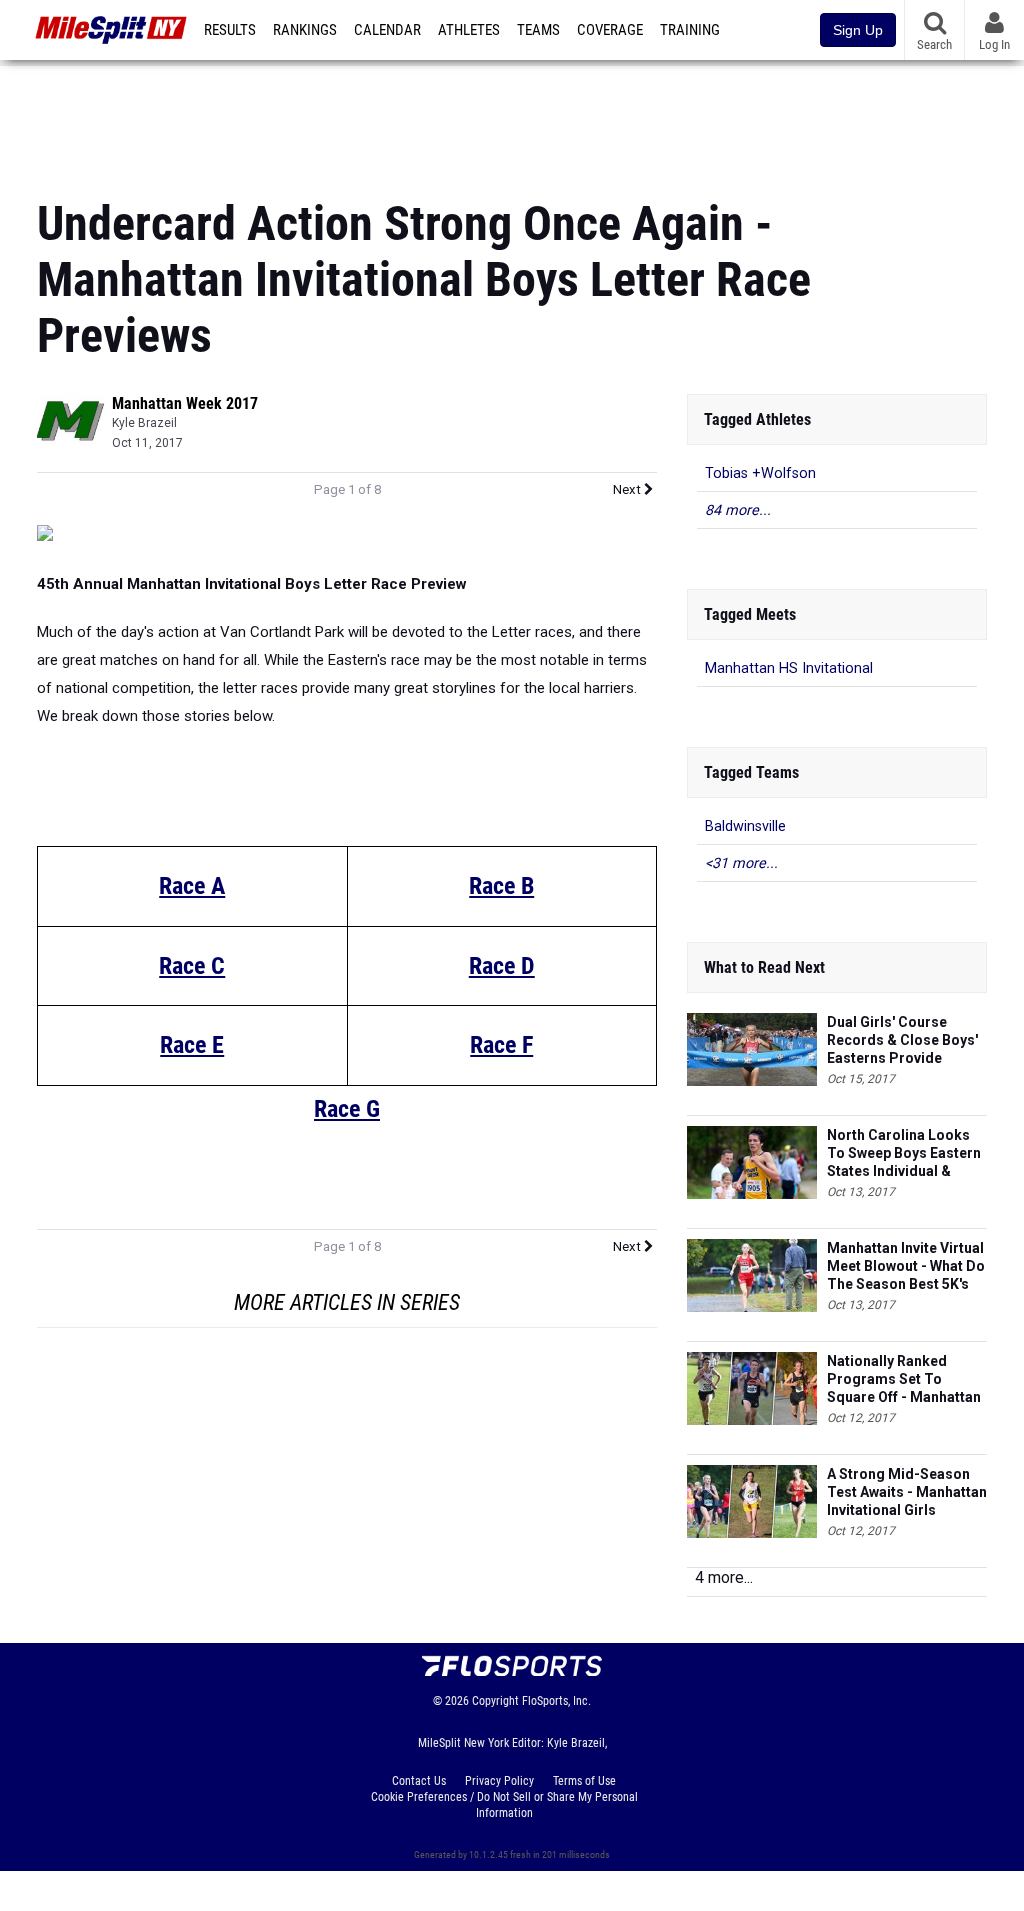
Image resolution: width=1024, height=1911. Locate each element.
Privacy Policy (499, 1781)
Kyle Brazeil (144, 423)
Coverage (610, 30)
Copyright (495, 1701)
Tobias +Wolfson (760, 473)
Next (628, 489)
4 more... (724, 1577)
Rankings (305, 30)
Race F (501, 1045)
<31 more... (741, 863)
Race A (192, 886)
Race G (347, 1109)
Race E (192, 1045)
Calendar (387, 30)
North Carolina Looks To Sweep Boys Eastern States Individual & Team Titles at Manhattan (904, 1153)
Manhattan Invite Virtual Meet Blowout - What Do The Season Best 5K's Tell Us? (906, 1266)
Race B (501, 886)
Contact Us (419, 1781)
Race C (192, 966)
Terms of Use (584, 1781)
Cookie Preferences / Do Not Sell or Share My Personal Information (504, 1805)
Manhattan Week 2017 (185, 403)
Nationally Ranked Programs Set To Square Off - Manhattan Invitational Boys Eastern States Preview (904, 1379)
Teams (538, 30)
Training (690, 30)
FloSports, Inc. (556, 1701)
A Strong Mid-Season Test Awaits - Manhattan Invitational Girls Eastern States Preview (907, 1492)
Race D (502, 966)
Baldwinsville (745, 826)
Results (230, 30)
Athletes (469, 30)
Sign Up (858, 30)
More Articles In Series (347, 1302)
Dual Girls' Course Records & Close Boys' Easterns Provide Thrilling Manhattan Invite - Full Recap (902, 1040)
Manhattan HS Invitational (789, 668)
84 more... (738, 510)
